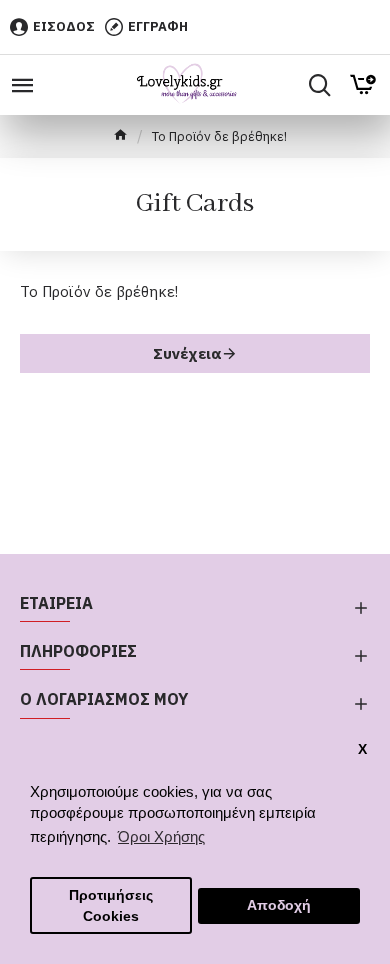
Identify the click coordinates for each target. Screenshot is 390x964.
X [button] (362, 749)
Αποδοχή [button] (279, 905)
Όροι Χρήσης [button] (161, 836)
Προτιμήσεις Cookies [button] (111, 906)
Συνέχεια (187, 353)
